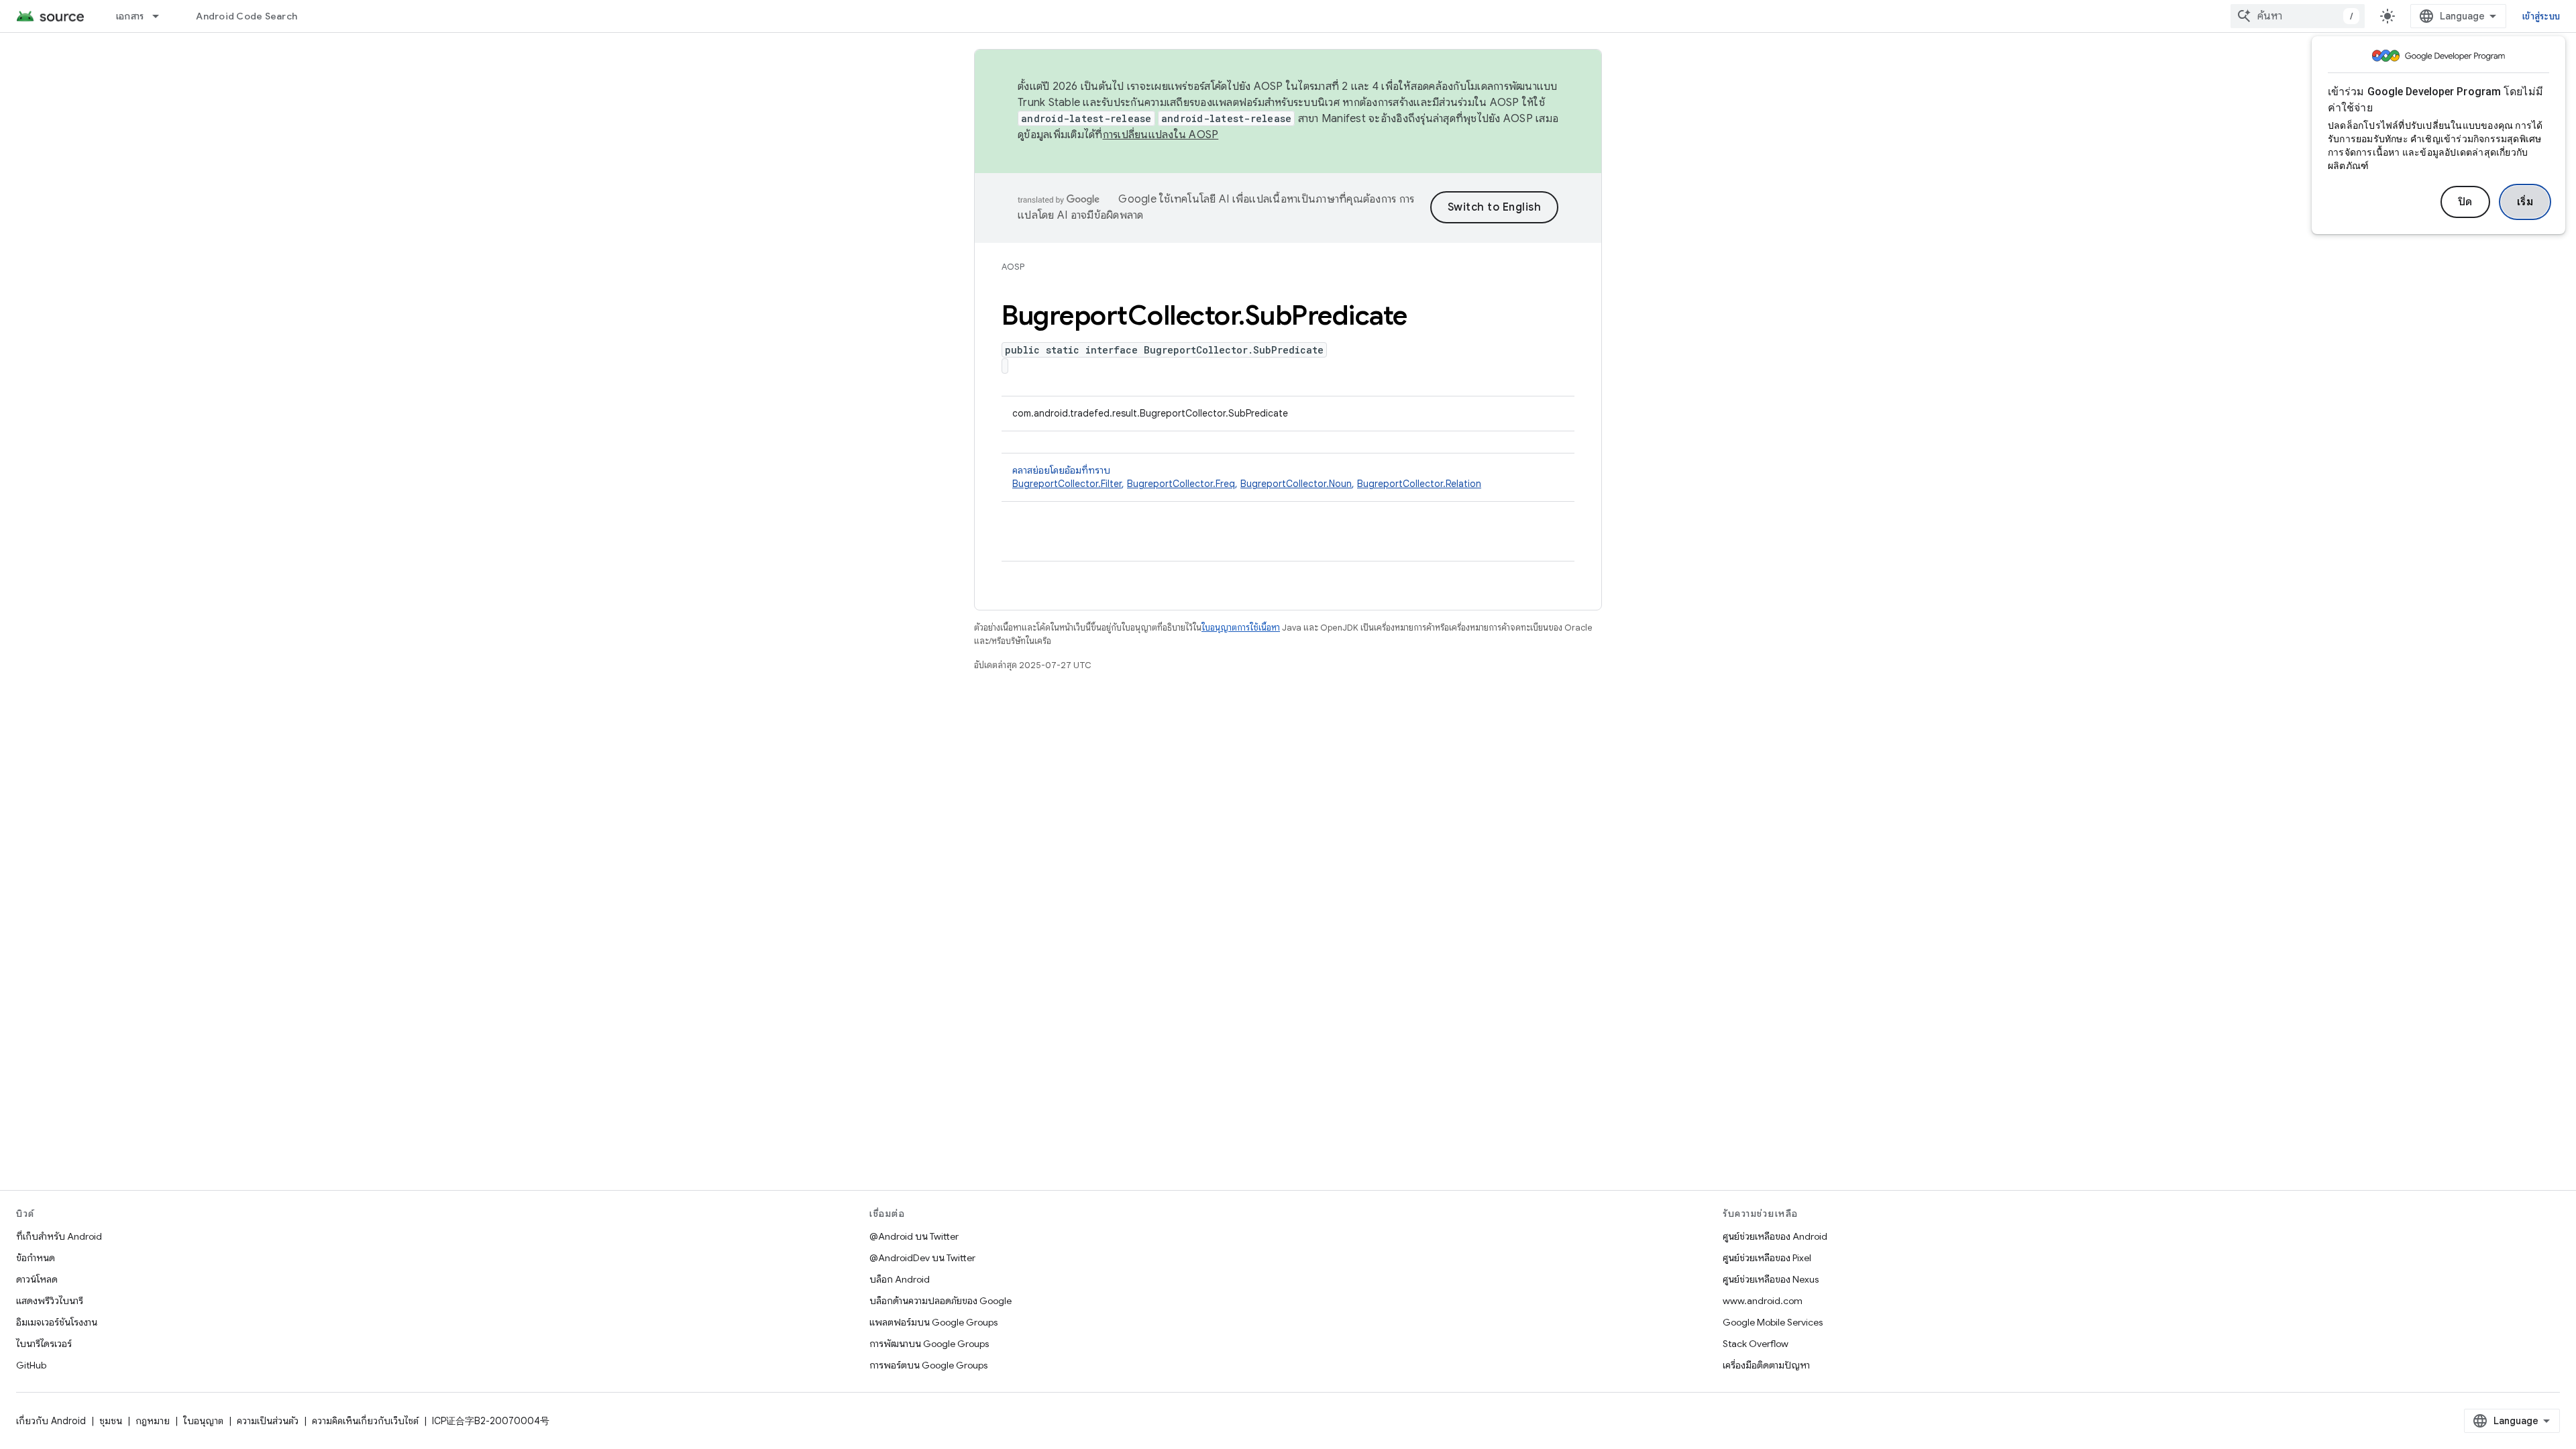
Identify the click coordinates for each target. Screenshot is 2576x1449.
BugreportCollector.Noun (1296, 484)
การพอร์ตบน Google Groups (928, 1365)
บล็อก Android (900, 1279)
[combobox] (2298, 16)
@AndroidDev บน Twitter (922, 1258)
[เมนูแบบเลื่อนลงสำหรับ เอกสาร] (162, 16)
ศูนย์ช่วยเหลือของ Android (1775, 1236)
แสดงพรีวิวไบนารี (50, 1301)
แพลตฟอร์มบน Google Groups (933, 1322)
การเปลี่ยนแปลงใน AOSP (1161, 135)
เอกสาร (130, 16)
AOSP (1013, 267)
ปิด (2465, 202)
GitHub (31, 1365)
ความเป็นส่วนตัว (268, 1421)
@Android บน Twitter (914, 1236)
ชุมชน (111, 1421)
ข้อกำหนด (36, 1258)
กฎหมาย (153, 1421)
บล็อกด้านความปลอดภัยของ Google (941, 1301)
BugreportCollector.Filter (1067, 484)
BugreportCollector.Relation (1419, 484)
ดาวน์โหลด (37, 1279)
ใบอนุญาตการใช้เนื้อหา (1241, 628)
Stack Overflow (1756, 1344)
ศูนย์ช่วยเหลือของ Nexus (1771, 1279)
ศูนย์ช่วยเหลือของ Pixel (1767, 1258)
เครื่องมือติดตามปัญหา (1766, 1365)
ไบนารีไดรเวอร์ (44, 1344)
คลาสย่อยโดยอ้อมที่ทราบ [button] (1247, 477)
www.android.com (1763, 1301)
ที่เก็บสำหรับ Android (59, 1236)
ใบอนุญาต (203, 1421)
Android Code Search (247, 16)
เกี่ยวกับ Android (51, 1421)
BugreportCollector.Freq (1181, 484)
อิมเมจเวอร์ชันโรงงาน (57, 1322)
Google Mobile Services (1773, 1322)
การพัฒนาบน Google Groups (929, 1344)
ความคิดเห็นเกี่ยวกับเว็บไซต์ (365, 1421)
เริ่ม (2525, 202)
